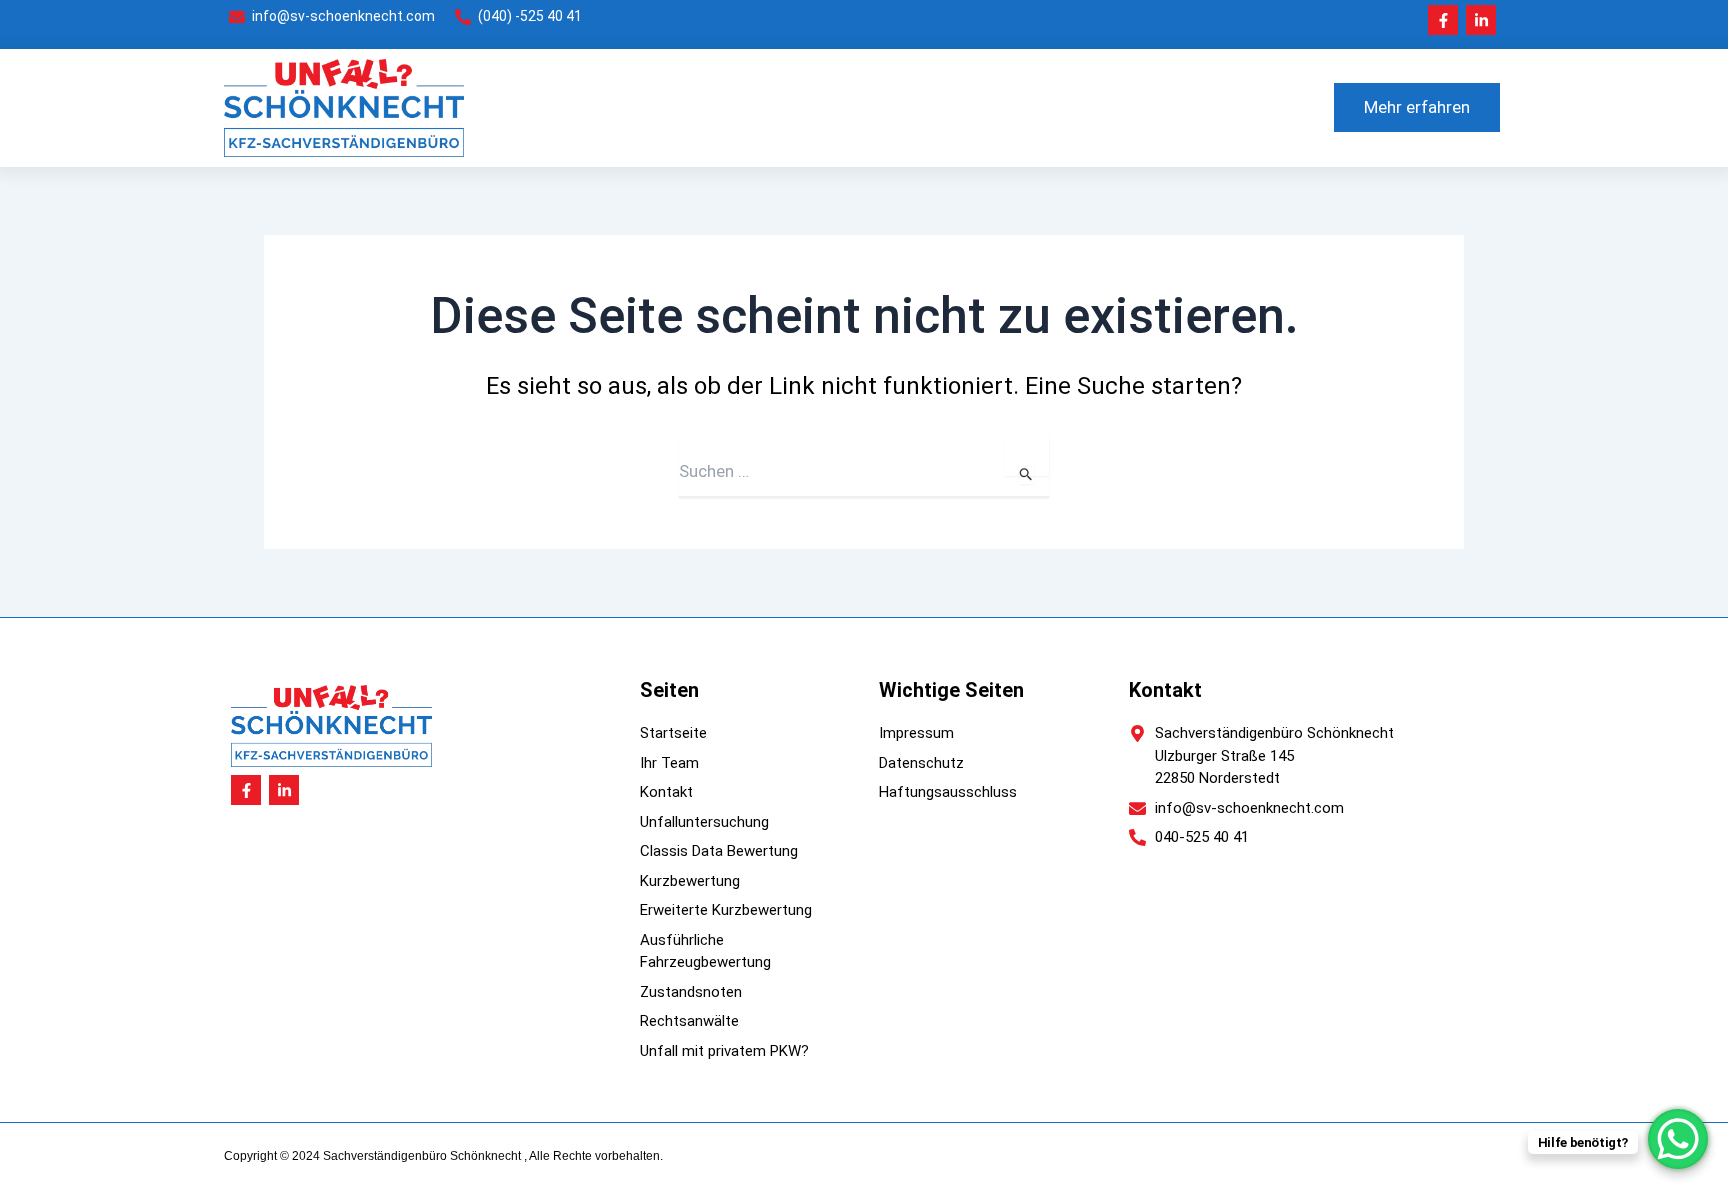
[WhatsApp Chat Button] (1678, 1139)
